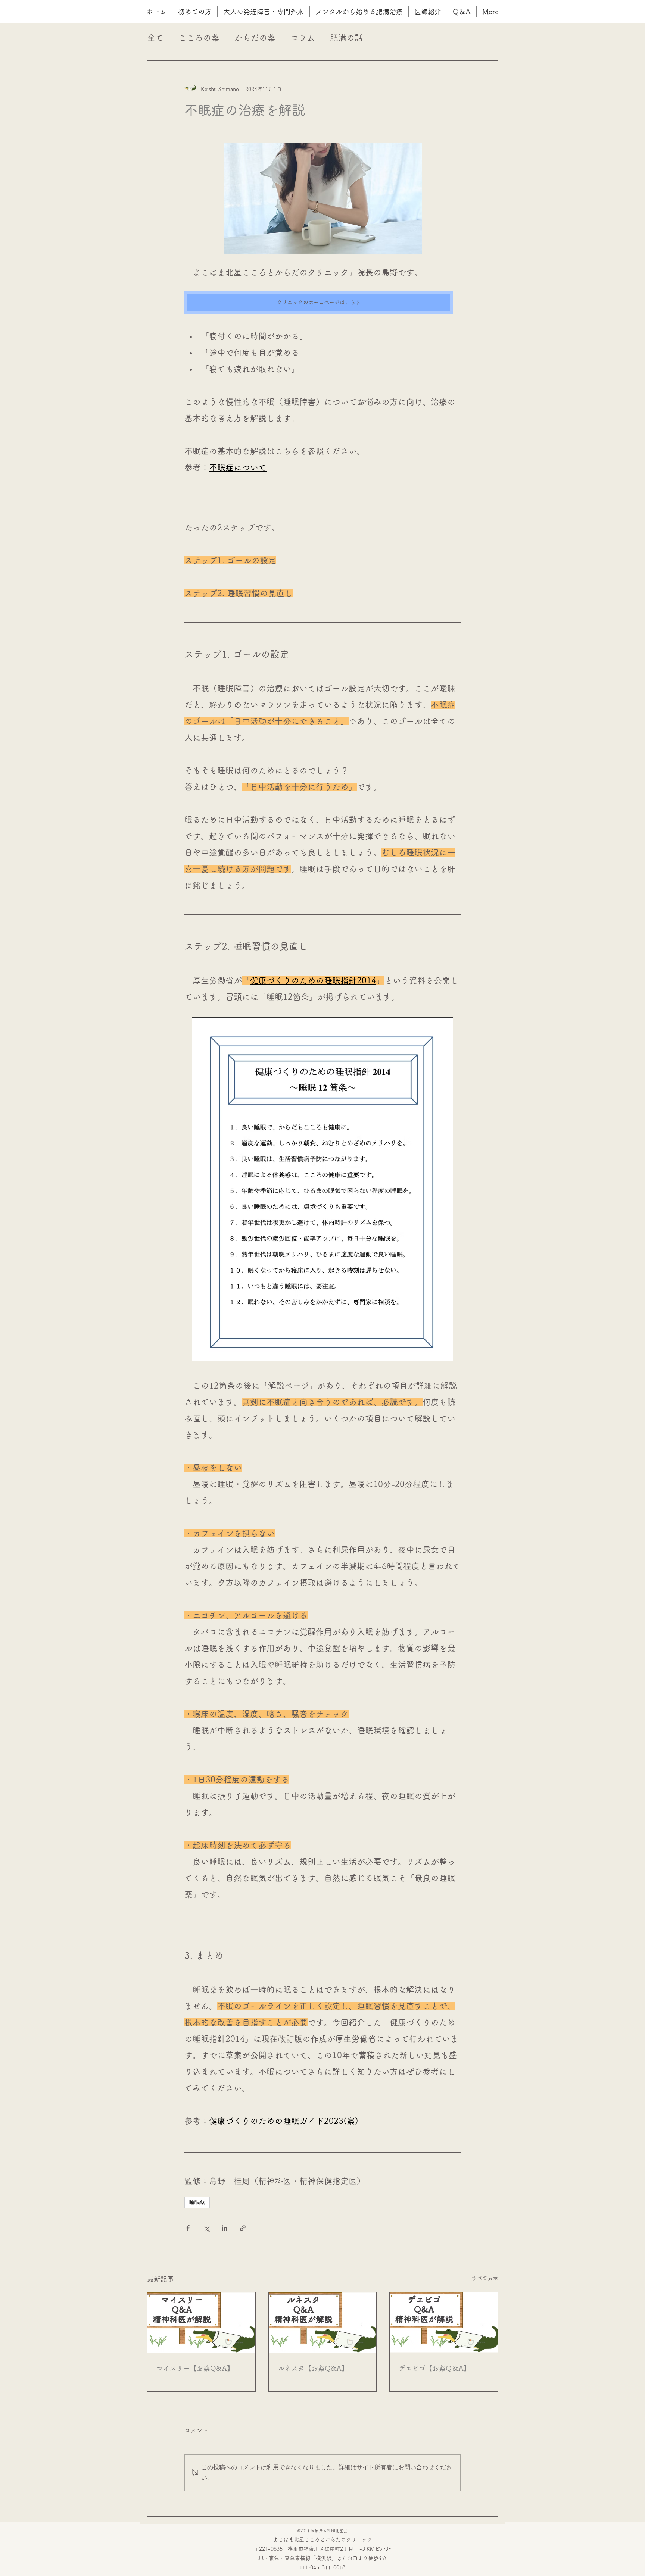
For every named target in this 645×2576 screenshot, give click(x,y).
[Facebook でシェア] (188, 2228)
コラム (303, 38)
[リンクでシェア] (243, 2228)
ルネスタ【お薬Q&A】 (313, 2368)
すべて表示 (485, 2278)
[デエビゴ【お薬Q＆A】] (444, 2322)
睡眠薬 (197, 2202)
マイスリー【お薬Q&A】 (195, 2368)
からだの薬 (255, 38)
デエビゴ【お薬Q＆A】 (434, 2368)
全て (155, 38)
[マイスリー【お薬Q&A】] (201, 2322)
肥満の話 (346, 38)
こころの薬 (199, 38)
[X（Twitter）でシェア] (206, 2228)
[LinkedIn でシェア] (225, 2228)
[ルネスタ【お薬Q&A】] (323, 2322)
